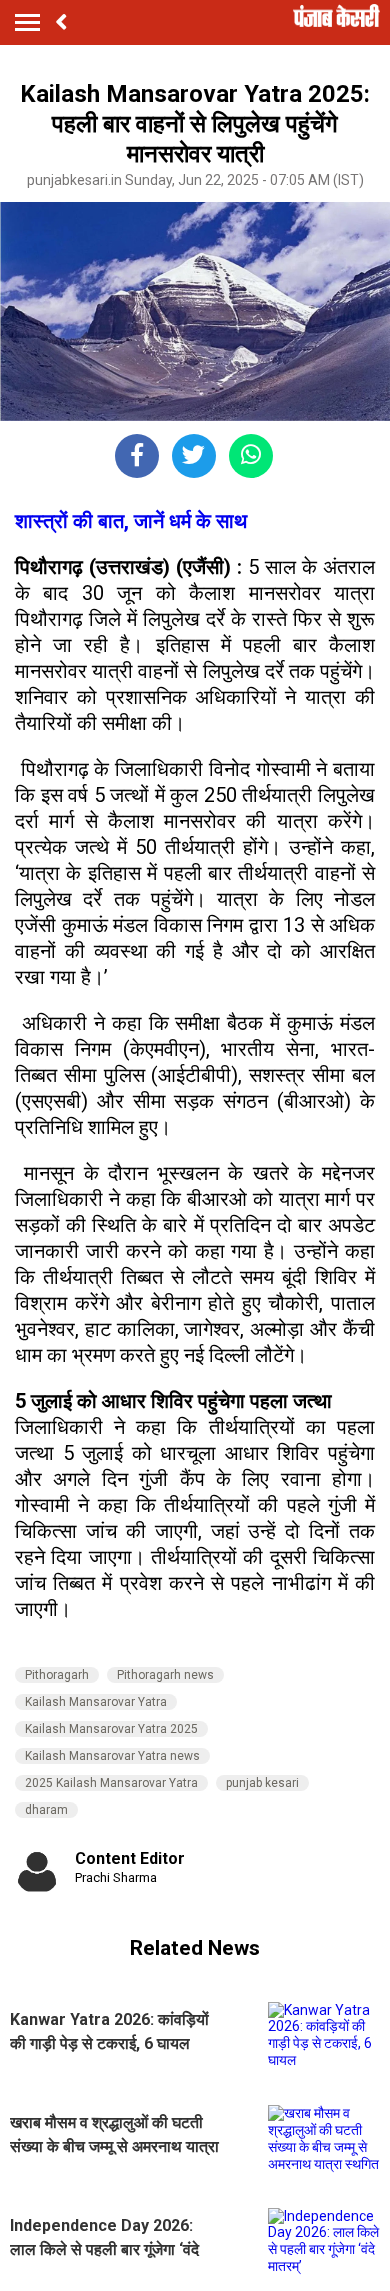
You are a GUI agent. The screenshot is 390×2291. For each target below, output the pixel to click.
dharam (46, 1810)
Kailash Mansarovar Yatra (96, 1702)
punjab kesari (262, 1783)
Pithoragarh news (165, 1675)
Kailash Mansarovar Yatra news (112, 1756)
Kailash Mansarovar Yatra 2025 (111, 1729)
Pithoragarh (57, 1675)
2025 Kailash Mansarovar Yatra (111, 1783)
